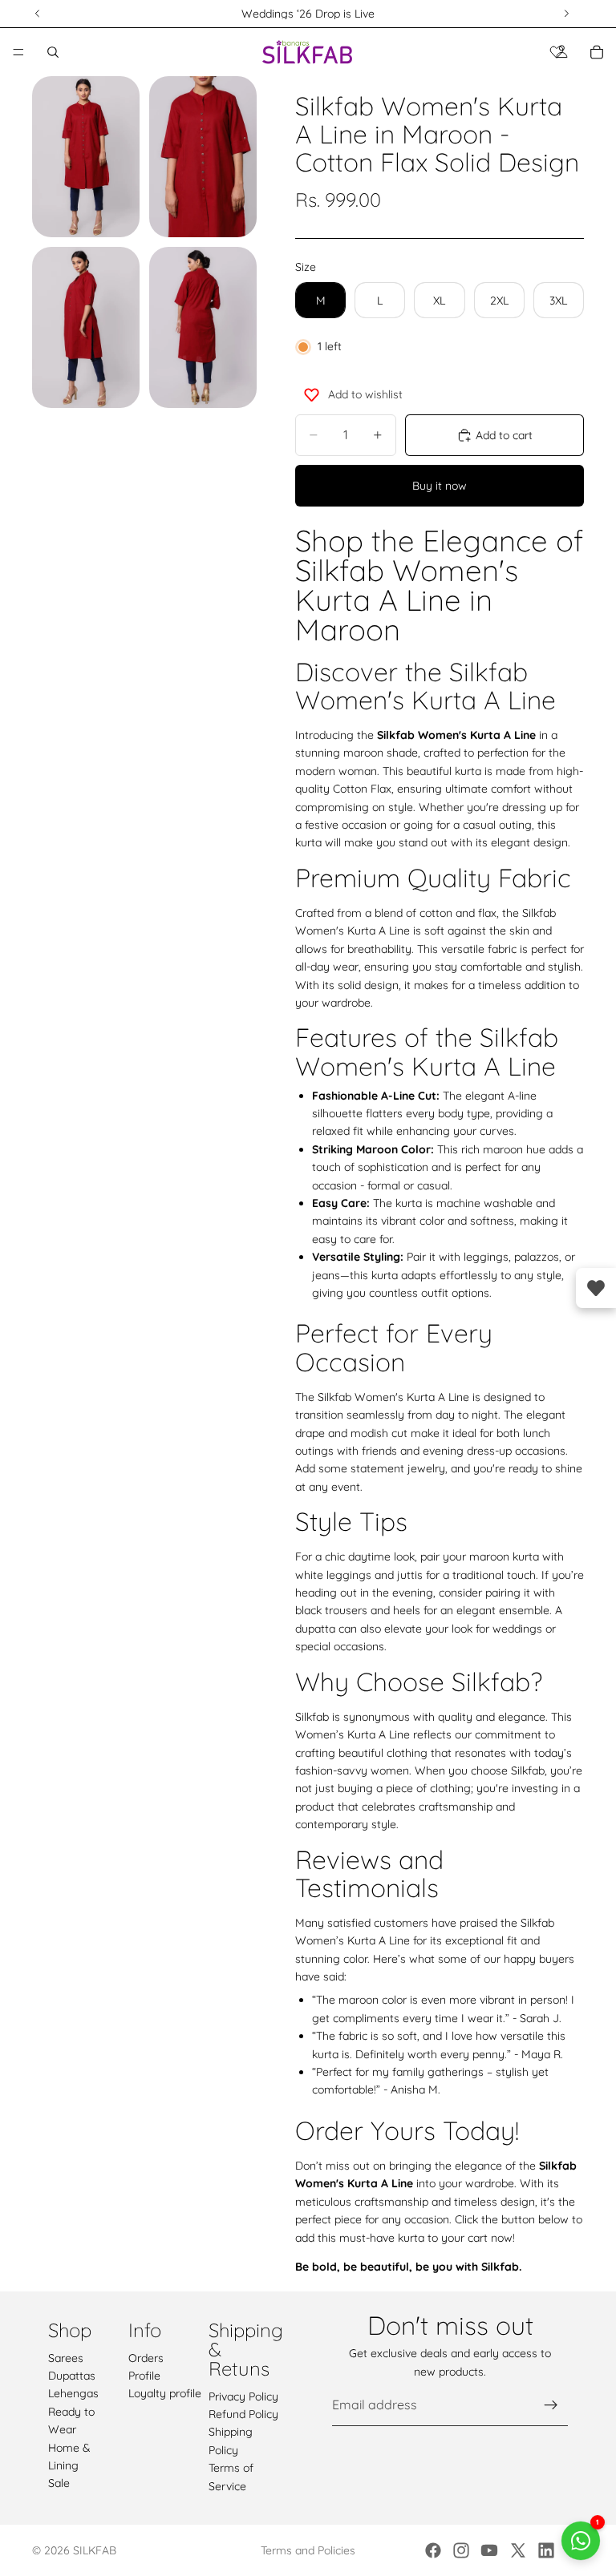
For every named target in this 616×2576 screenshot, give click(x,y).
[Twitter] (518, 2550)
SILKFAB (95, 2550)
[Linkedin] (546, 2550)
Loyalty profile (165, 2394)
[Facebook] (433, 2550)
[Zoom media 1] (86, 157)
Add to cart (504, 435)
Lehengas (73, 2394)
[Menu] (18, 52)
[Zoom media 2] (203, 157)
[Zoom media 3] (86, 327)
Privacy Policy (243, 2396)
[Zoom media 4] (203, 327)
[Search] (53, 52)
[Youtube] (489, 2550)
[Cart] (597, 52)
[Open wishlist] (596, 1288)
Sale (59, 2484)
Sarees (66, 2358)
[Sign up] (551, 2405)
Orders (146, 2358)
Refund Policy (243, 2414)
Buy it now (440, 486)
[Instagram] (461, 2550)
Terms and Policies (308, 2550)
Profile (144, 2376)
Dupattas (72, 2376)
